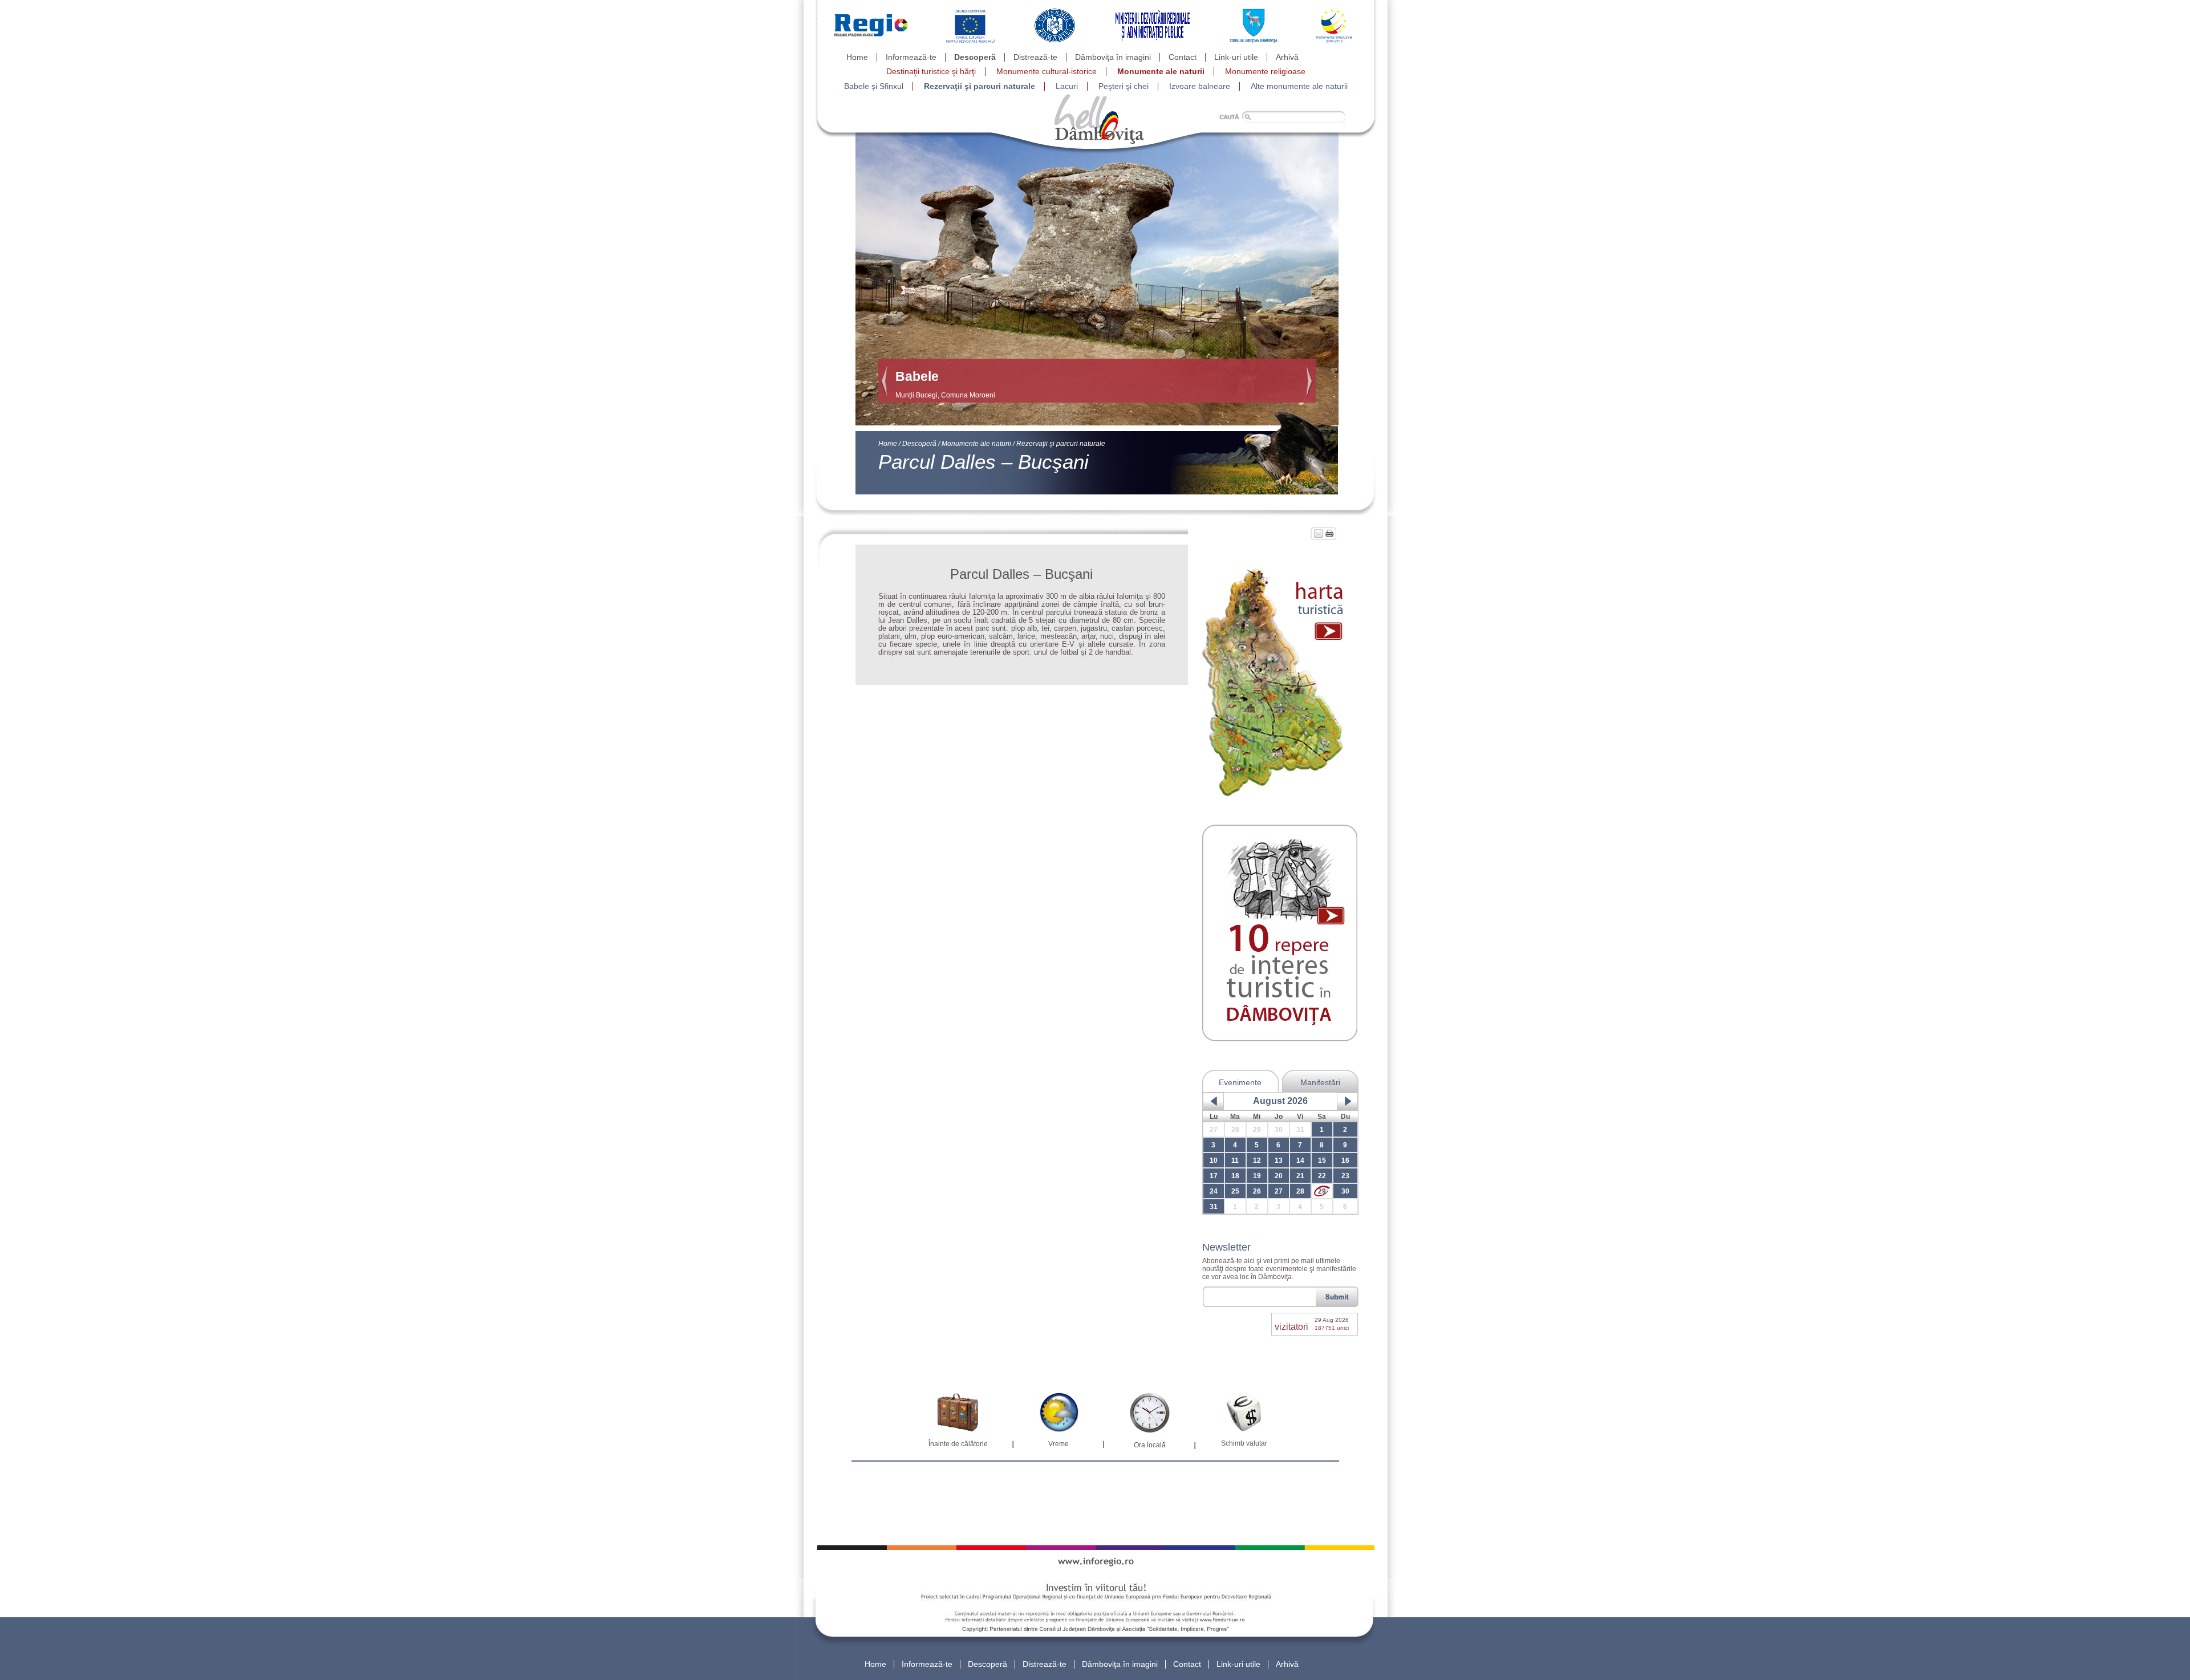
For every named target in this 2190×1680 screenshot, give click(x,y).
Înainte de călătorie (958, 1444)
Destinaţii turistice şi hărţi (931, 71)
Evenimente (1240, 1082)
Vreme (1058, 1444)
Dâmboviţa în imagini (1113, 57)
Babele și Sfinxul (874, 86)
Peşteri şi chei (1124, 86)
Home (857, 57)
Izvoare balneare (1200, 86)
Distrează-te (1035, 57)
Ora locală (1150, 1445)
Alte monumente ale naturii (1299, 86)
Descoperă (975, 57)
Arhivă (1287, 57)
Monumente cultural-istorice (1047, 71)
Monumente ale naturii (1161, 71)
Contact (1183, 57)
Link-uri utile (1236, 57)
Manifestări (1320, 1082)
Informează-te (911, 57)
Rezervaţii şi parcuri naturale (980, 86)
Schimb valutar (1244, 1443)
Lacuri (1067, 86)
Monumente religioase (1265, 71)
